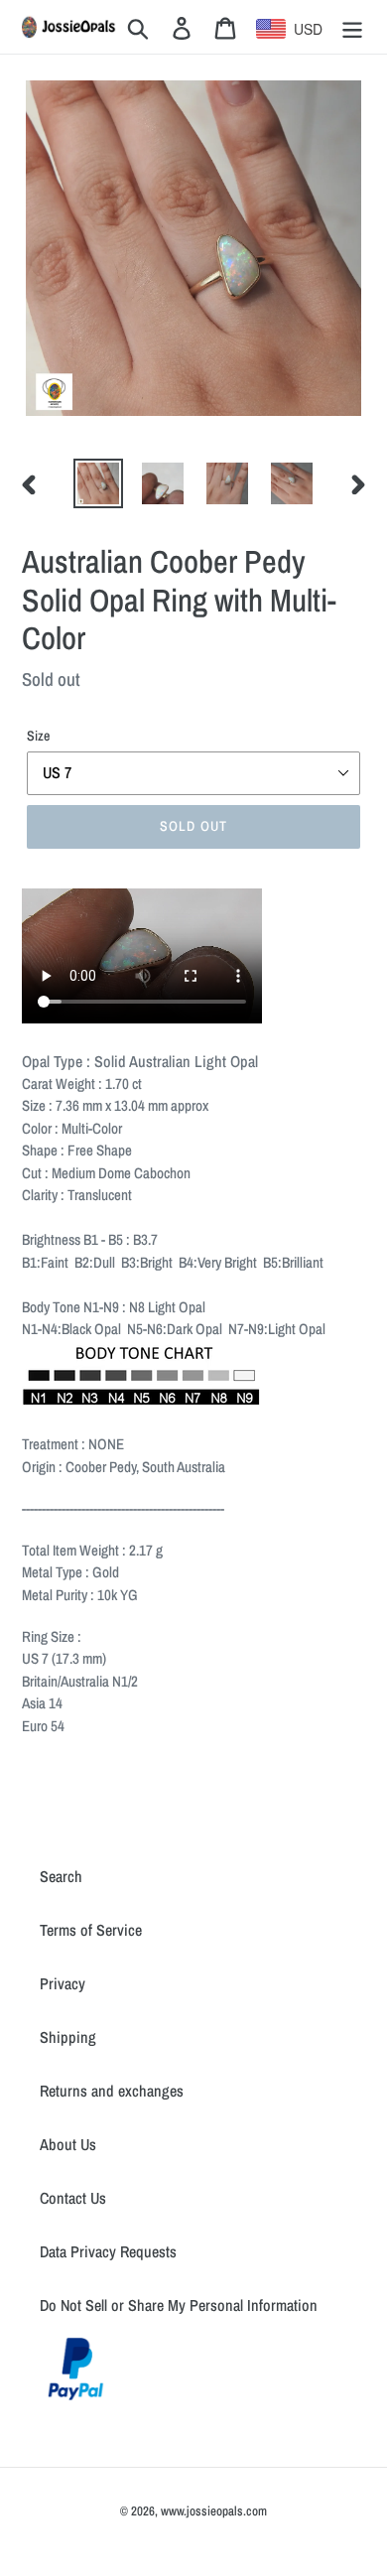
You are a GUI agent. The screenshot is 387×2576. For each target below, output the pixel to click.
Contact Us (73, 2198)
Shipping (68, 2037)
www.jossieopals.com (214, 2511)
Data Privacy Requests (108, 2251)
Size (38, 736)
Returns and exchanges (112, 2091)
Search (61, 1876)
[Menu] (352, 27)
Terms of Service (91, 1930)
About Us (68, 2144)
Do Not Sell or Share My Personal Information (179, 2305)
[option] (99, 483)
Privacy (63, 1983)
